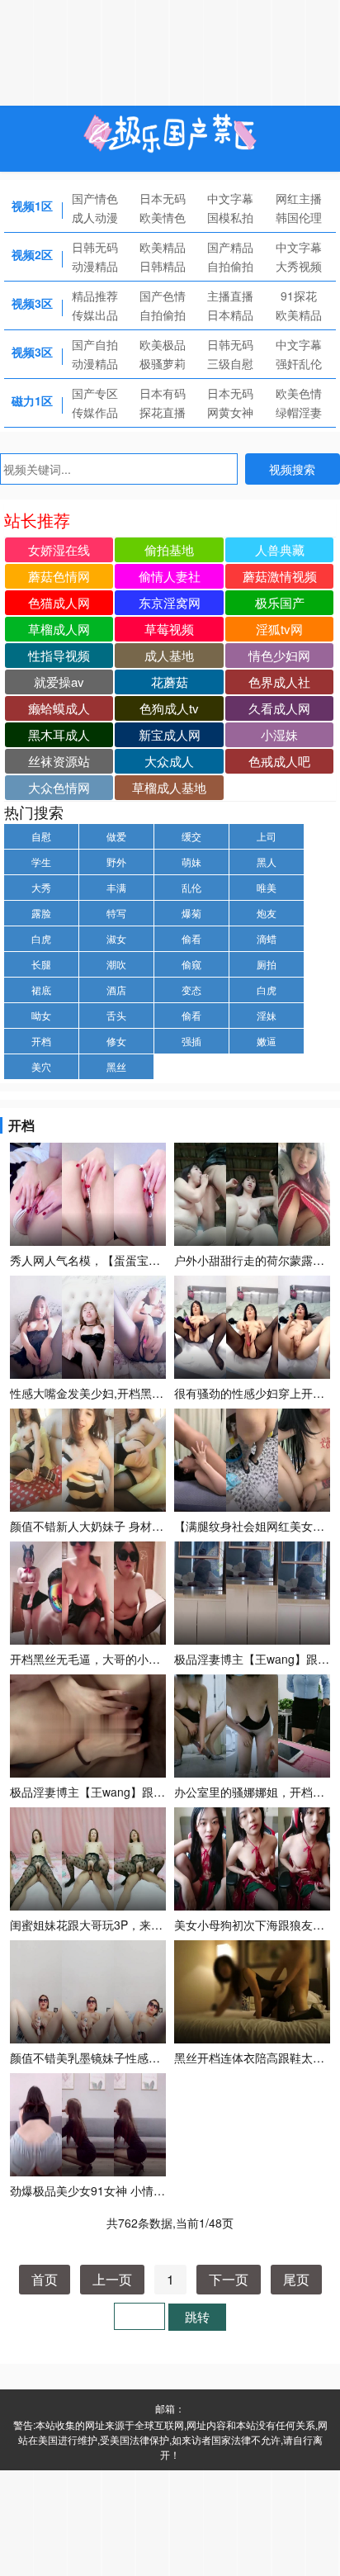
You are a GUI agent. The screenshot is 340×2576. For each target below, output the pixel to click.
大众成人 (169, 761)
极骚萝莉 (163, 363)
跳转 (197, 2316)
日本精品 (230, 315)
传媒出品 (95, 315)
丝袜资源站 (59, 761)
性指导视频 (59, 655)
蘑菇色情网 (59, 576)
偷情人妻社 (170, 576)
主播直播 (230, 296)
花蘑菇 (170, 682)
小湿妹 (279, 734)
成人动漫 (95, 217)
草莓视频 (169, 629)
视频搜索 (292, 469)
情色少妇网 (279, 655)
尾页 (296, 2279)
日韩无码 (95, 247)
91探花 (299, 296)
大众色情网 (59, 787)
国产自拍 (95, 344)
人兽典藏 (280, 549)
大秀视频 (299, 266)
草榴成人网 (59, 629)
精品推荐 (95, 296)
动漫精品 (95, 266)
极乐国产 (280, 602)
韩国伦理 (299, 217)
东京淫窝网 (170, 602)
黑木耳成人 (59, 734)
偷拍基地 (169, 549)
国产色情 (163, 296)
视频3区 (32, 303)
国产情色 (95, 198)
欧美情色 (163, 217)
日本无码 (163, 198)
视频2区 (32, 254)
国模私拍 (230, 217)
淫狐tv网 (279, 629)
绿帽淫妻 (299, 412)
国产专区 (95, 393)
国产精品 (230, 247)
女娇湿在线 (59, 549)
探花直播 (163, 412)
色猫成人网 (59, 602)
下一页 (229, 2279)
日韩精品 (163, 266)
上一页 (112, 2279)
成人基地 (169, 655)
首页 (45, 2279)
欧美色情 (299, 393)
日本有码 (163, 393)
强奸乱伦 (299, 363)
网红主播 (299, 198)
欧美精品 (163, 247)
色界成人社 (279, 682)
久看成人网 (279, 708)
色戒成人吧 (279, 761)
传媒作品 (95, 412)
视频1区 (32, 206)
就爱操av (59, 682)
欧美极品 (163, 344)
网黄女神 (230, 412)
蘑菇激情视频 (280, 576)
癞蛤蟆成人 (59, 708)
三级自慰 (230, 363)
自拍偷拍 (230, 266)
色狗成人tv (169, 708)
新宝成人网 (170, 734)
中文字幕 (230, 198)
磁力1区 (32, 400)
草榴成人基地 (169, 787)
